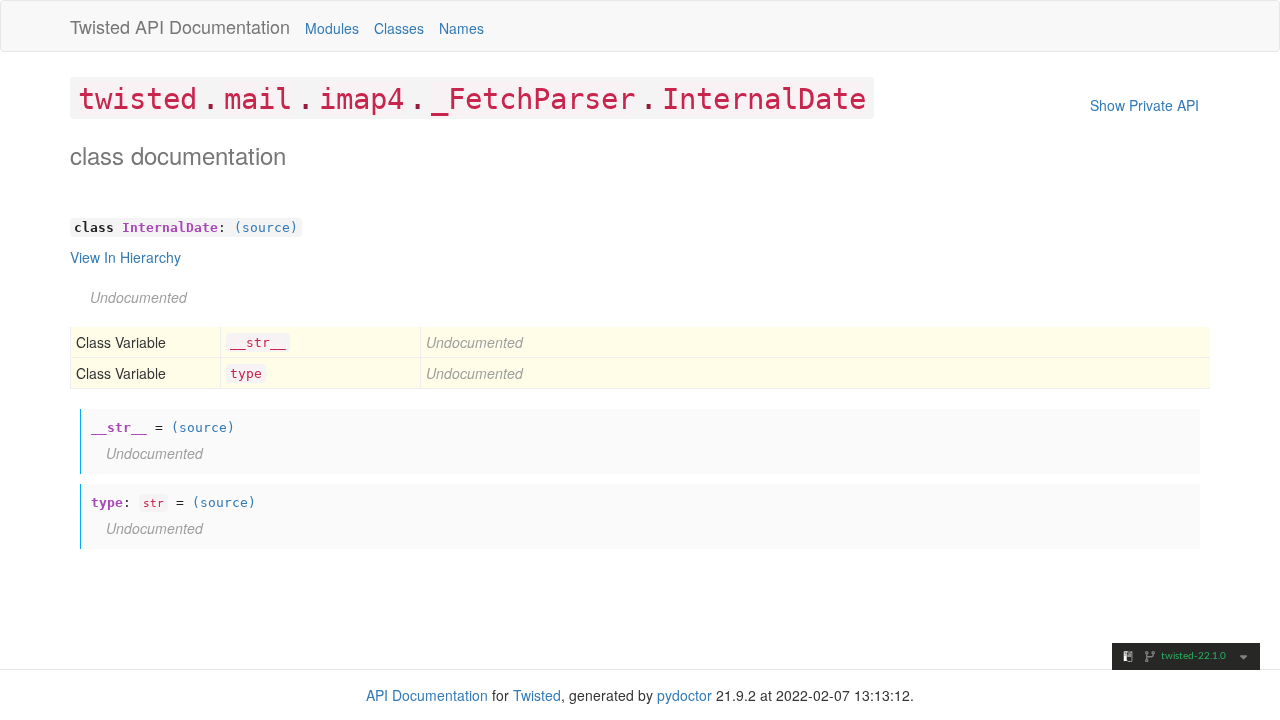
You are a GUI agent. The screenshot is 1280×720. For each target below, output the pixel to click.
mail (258, 99)
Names (461, 28)
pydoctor (684, 695)
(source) (266, 227)
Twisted (100, 26)
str (153, 503)
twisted (137, 99)
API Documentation (212, 26)
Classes (399, 28)
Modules (332, 28)
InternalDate (764, 99)
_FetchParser (533, 99)
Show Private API (1144, 105)
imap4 (361, 99)
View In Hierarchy (125, 257)
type (246, 373)
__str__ (258, 342)
